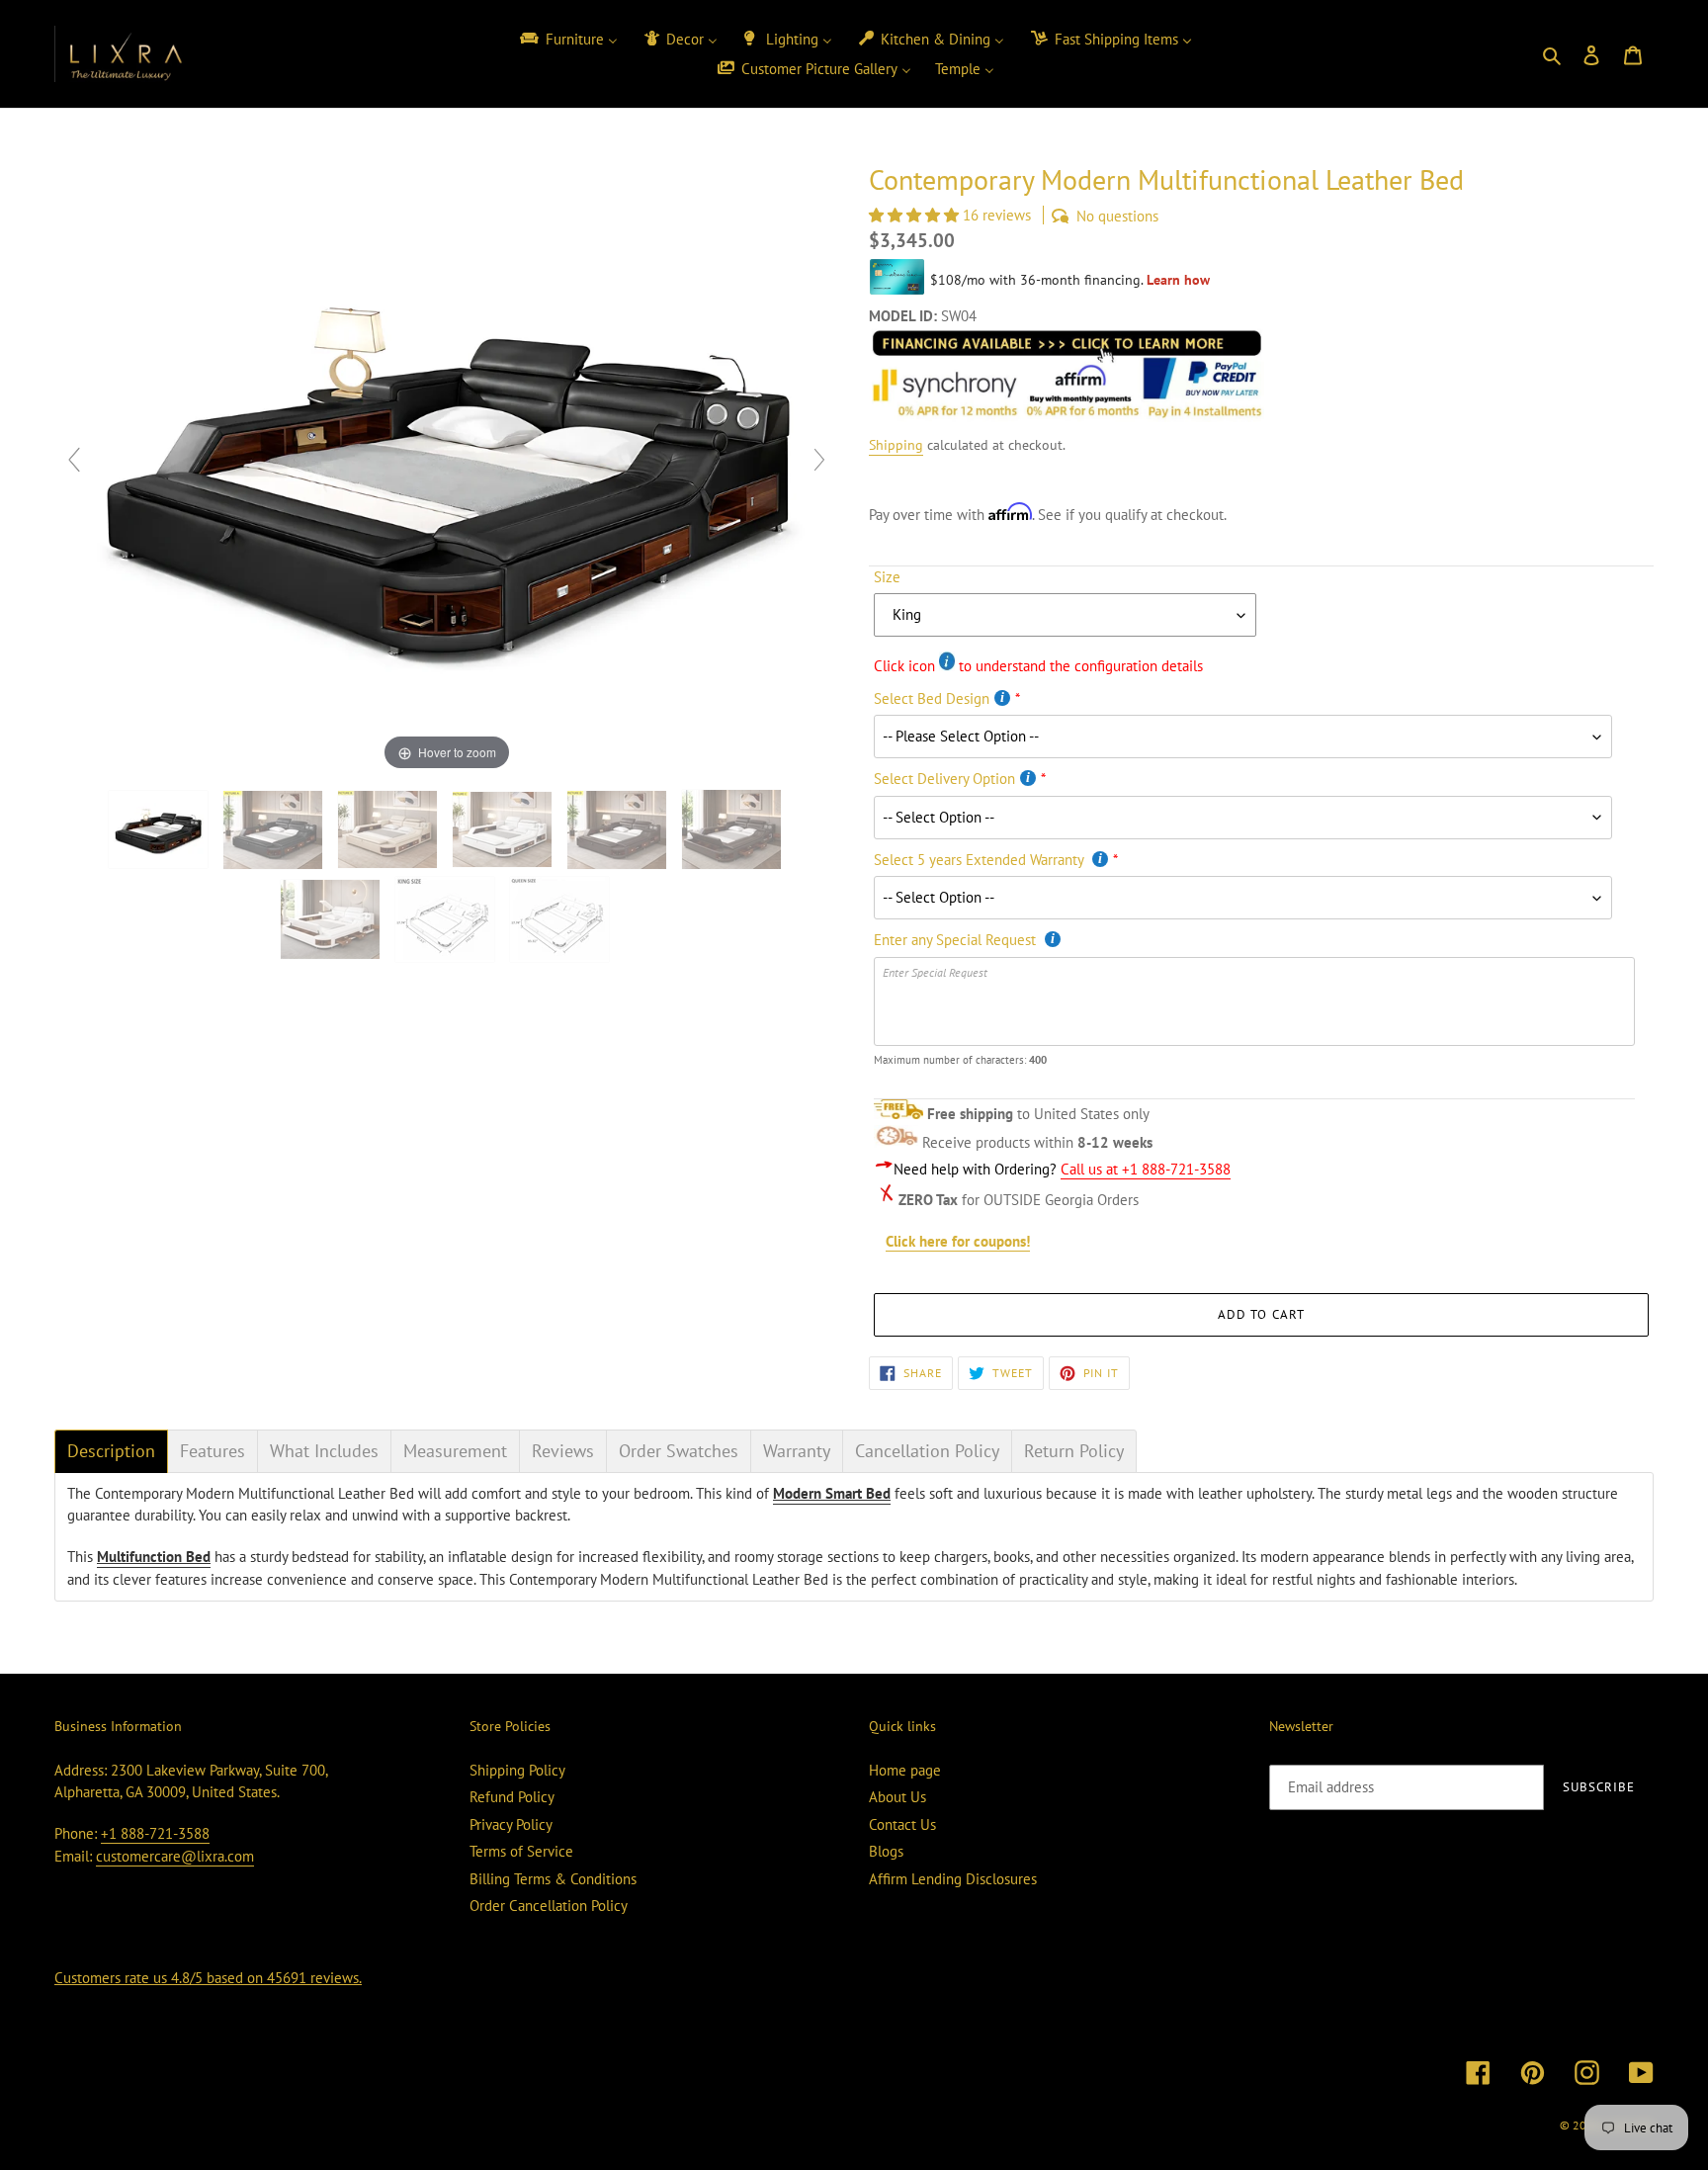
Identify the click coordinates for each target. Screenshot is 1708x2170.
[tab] (111, 1451)
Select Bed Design (932, 698)
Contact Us (902, 1824)
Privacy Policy (511, 1824)
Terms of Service (521, 1851)
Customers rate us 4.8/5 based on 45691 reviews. (208, 1978)
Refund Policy (512, 1797)
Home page (905, 1770)
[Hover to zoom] (447, 468)
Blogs (886, 1851)
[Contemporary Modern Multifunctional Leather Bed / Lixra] (160, 829)
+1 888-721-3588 (155, 1833)
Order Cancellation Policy (549, 1906)
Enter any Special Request (957, 940)
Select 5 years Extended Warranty (981, 860)
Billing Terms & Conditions (553, 1879)
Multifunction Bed (154, 1557)
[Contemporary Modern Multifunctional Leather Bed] (447, 919)
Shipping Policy (517, 1770)
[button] (916, 215)
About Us (897, 1797)
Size (887, 577)
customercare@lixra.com (175, 1856)
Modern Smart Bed (832, 1493)
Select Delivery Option (944, 779)
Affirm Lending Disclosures (953, 1879)
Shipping (896, 445)
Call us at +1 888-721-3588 (1146, 1169)
